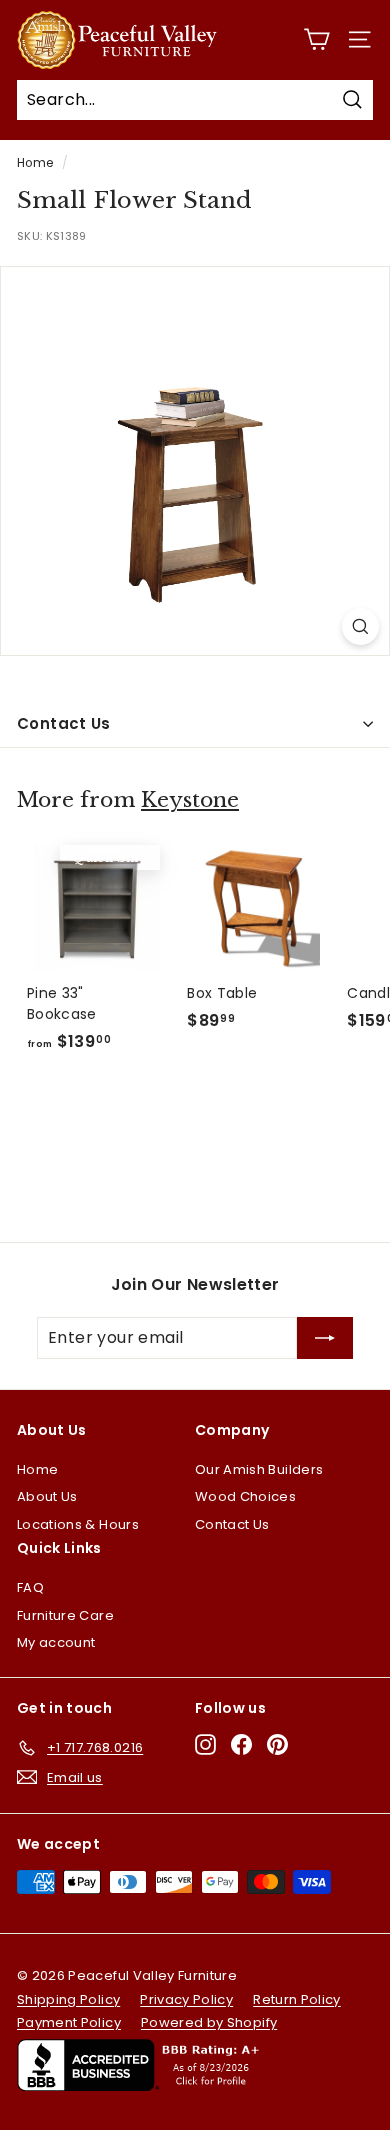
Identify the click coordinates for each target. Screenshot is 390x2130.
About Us (47, 1496)
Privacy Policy (186, 1999)
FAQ (30, 1587)
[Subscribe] (325, 1338)
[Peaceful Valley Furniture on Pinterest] (277, 1744)
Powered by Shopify (209, 2022)
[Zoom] (360, 626)
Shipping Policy (68, 1999)
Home (35, 163)
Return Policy (297, 1999)
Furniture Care (65, 1615)
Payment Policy (69, 2022)
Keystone (190, 800)
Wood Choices (245, 1496)
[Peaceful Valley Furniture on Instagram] (205, 1744)
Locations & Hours (78, 1524)
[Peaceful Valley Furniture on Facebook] (241, 1744)
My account (56, 1642)
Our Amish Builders (259, 1469)
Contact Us (64, 723)
